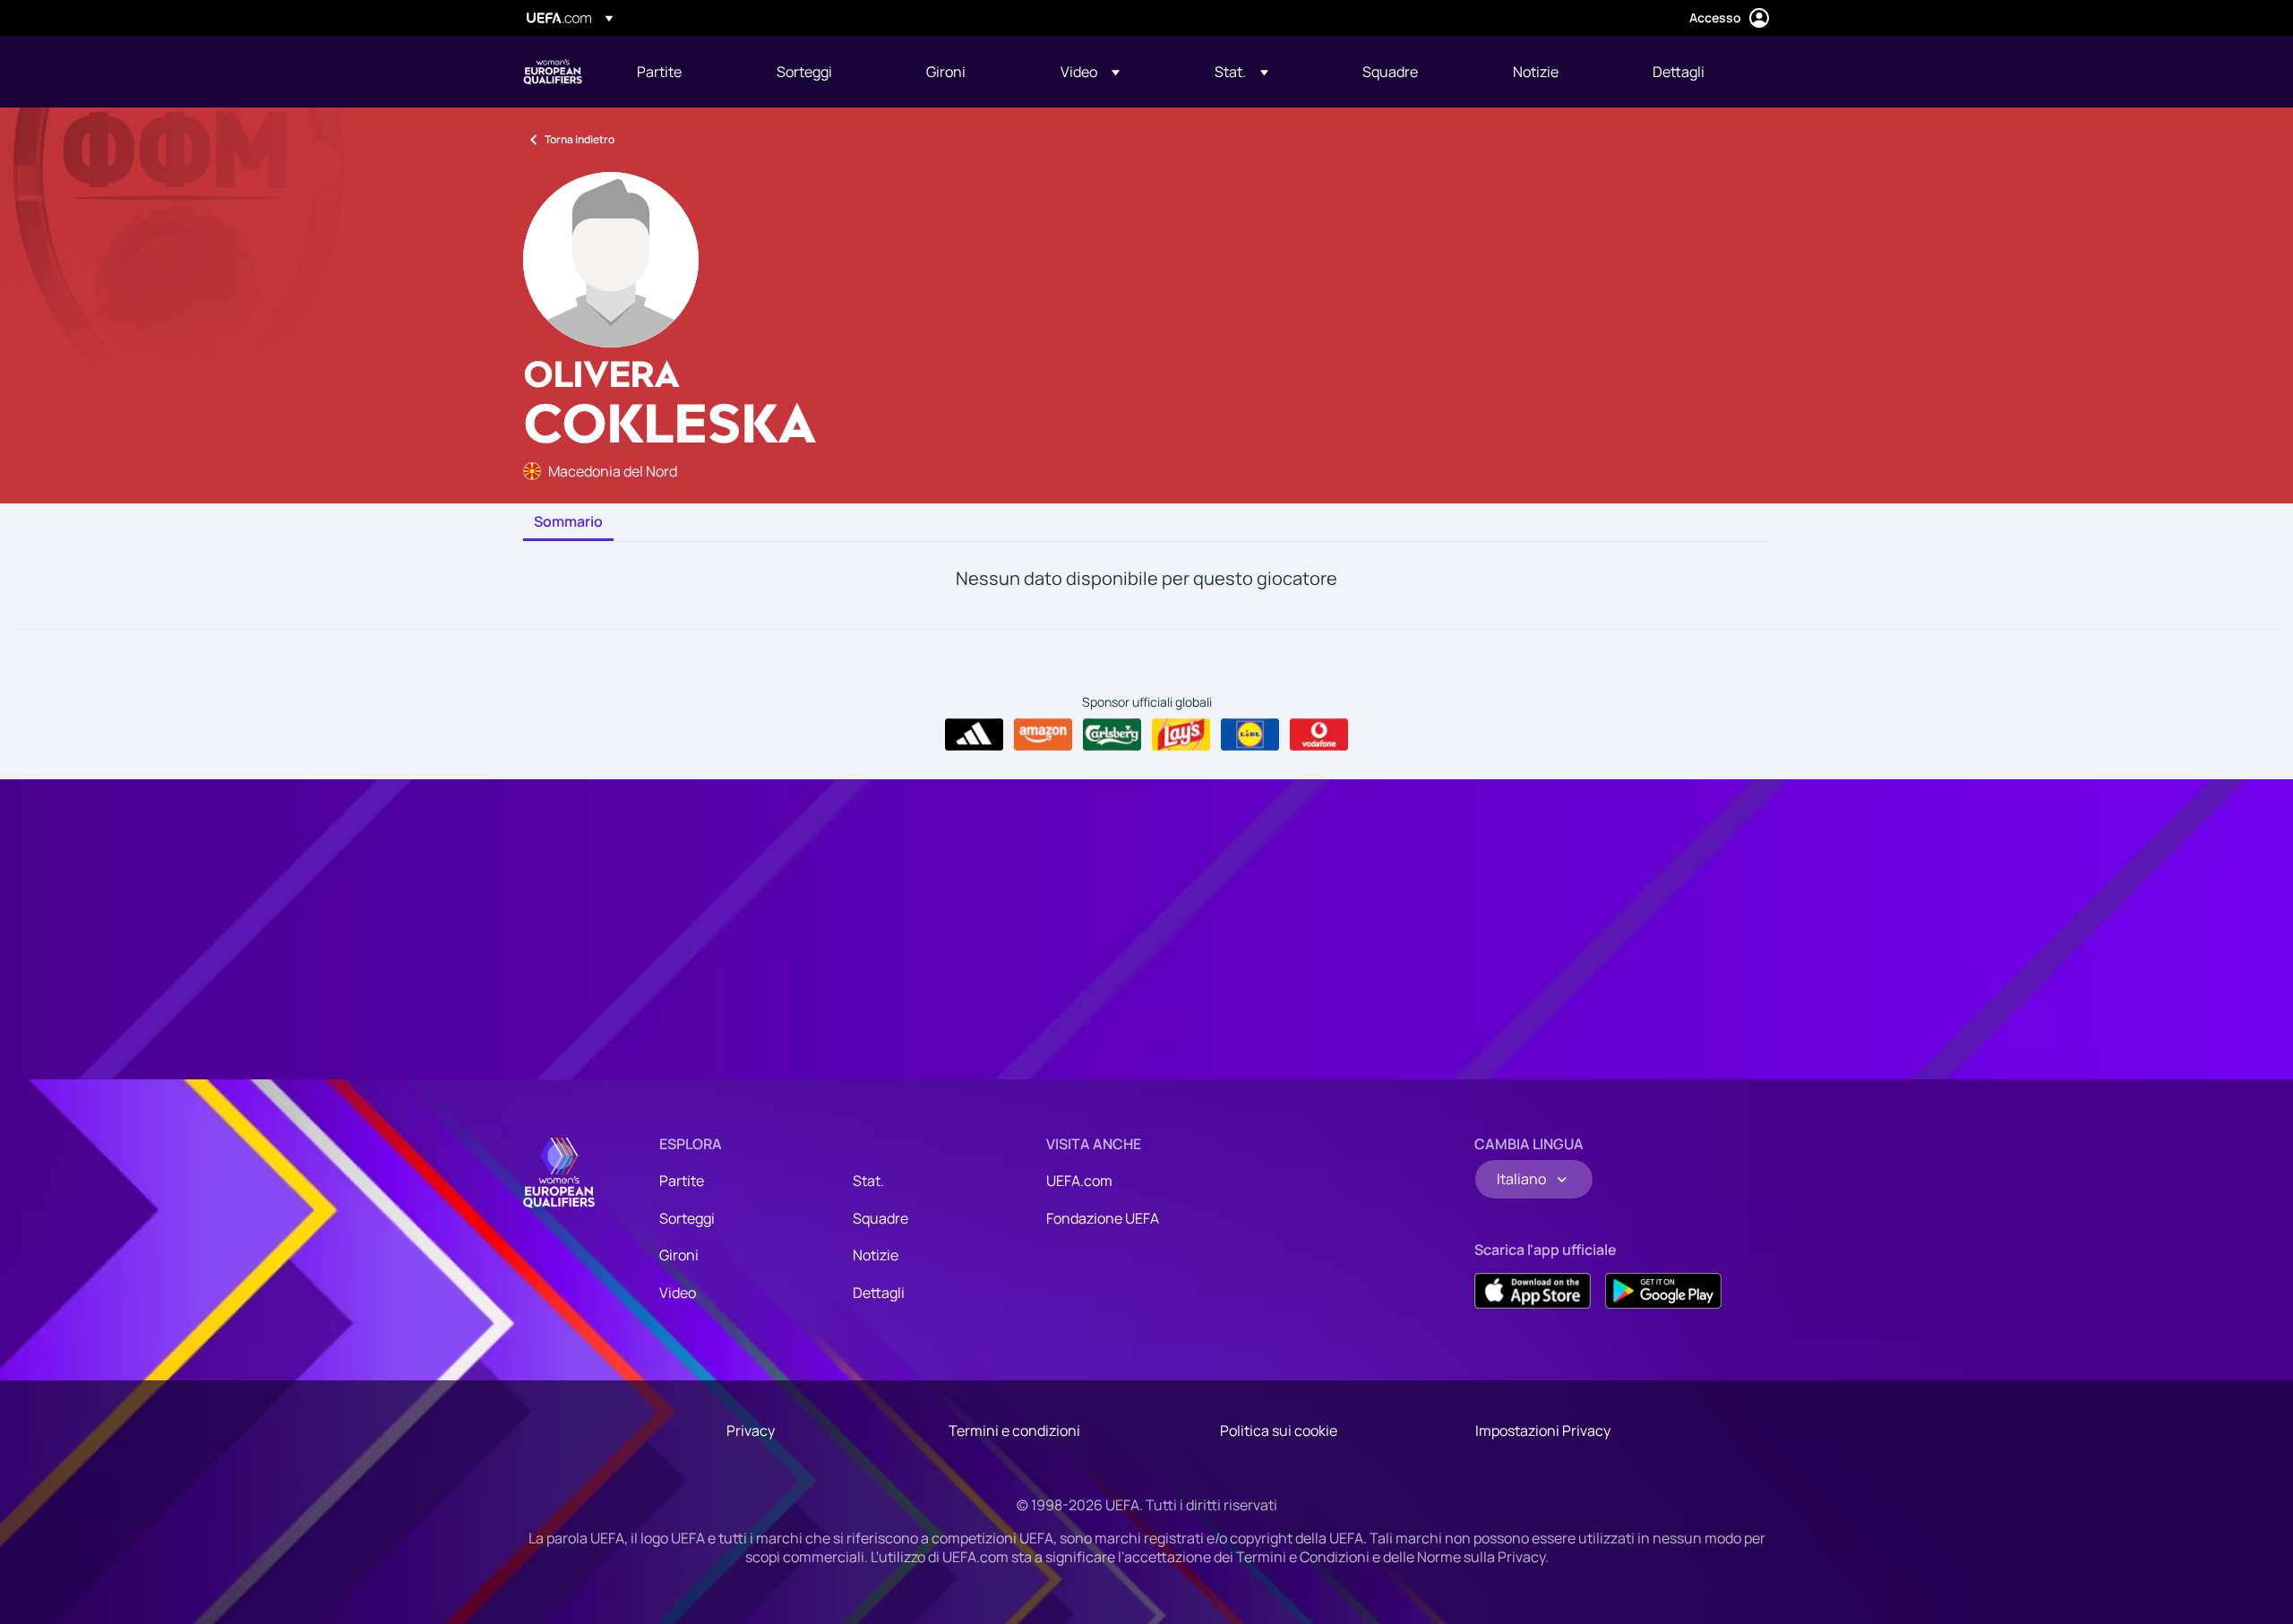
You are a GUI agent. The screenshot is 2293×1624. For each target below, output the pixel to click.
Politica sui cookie (1279, 1431)
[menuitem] (684, 72)
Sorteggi (687, 1218)
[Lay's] (1181, 735)
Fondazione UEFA (1103, 1218)
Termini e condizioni (1014, 1431)
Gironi (679, 1255)
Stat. (868, 1181)
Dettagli (879, 1293)
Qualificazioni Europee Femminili (553, 72)
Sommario (568, 522)
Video (678, 1293)
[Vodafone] (1319, 735)
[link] (659, 72)
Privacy (751, 1431)
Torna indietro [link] (580, 139)
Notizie (876, 1255)
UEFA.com (1079, 1181)
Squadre (880, 1218)
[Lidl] (1250, 735)
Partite (682, 1181)
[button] (1090, 72)
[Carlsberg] (1112, 735)
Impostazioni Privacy (1543, 1431)
